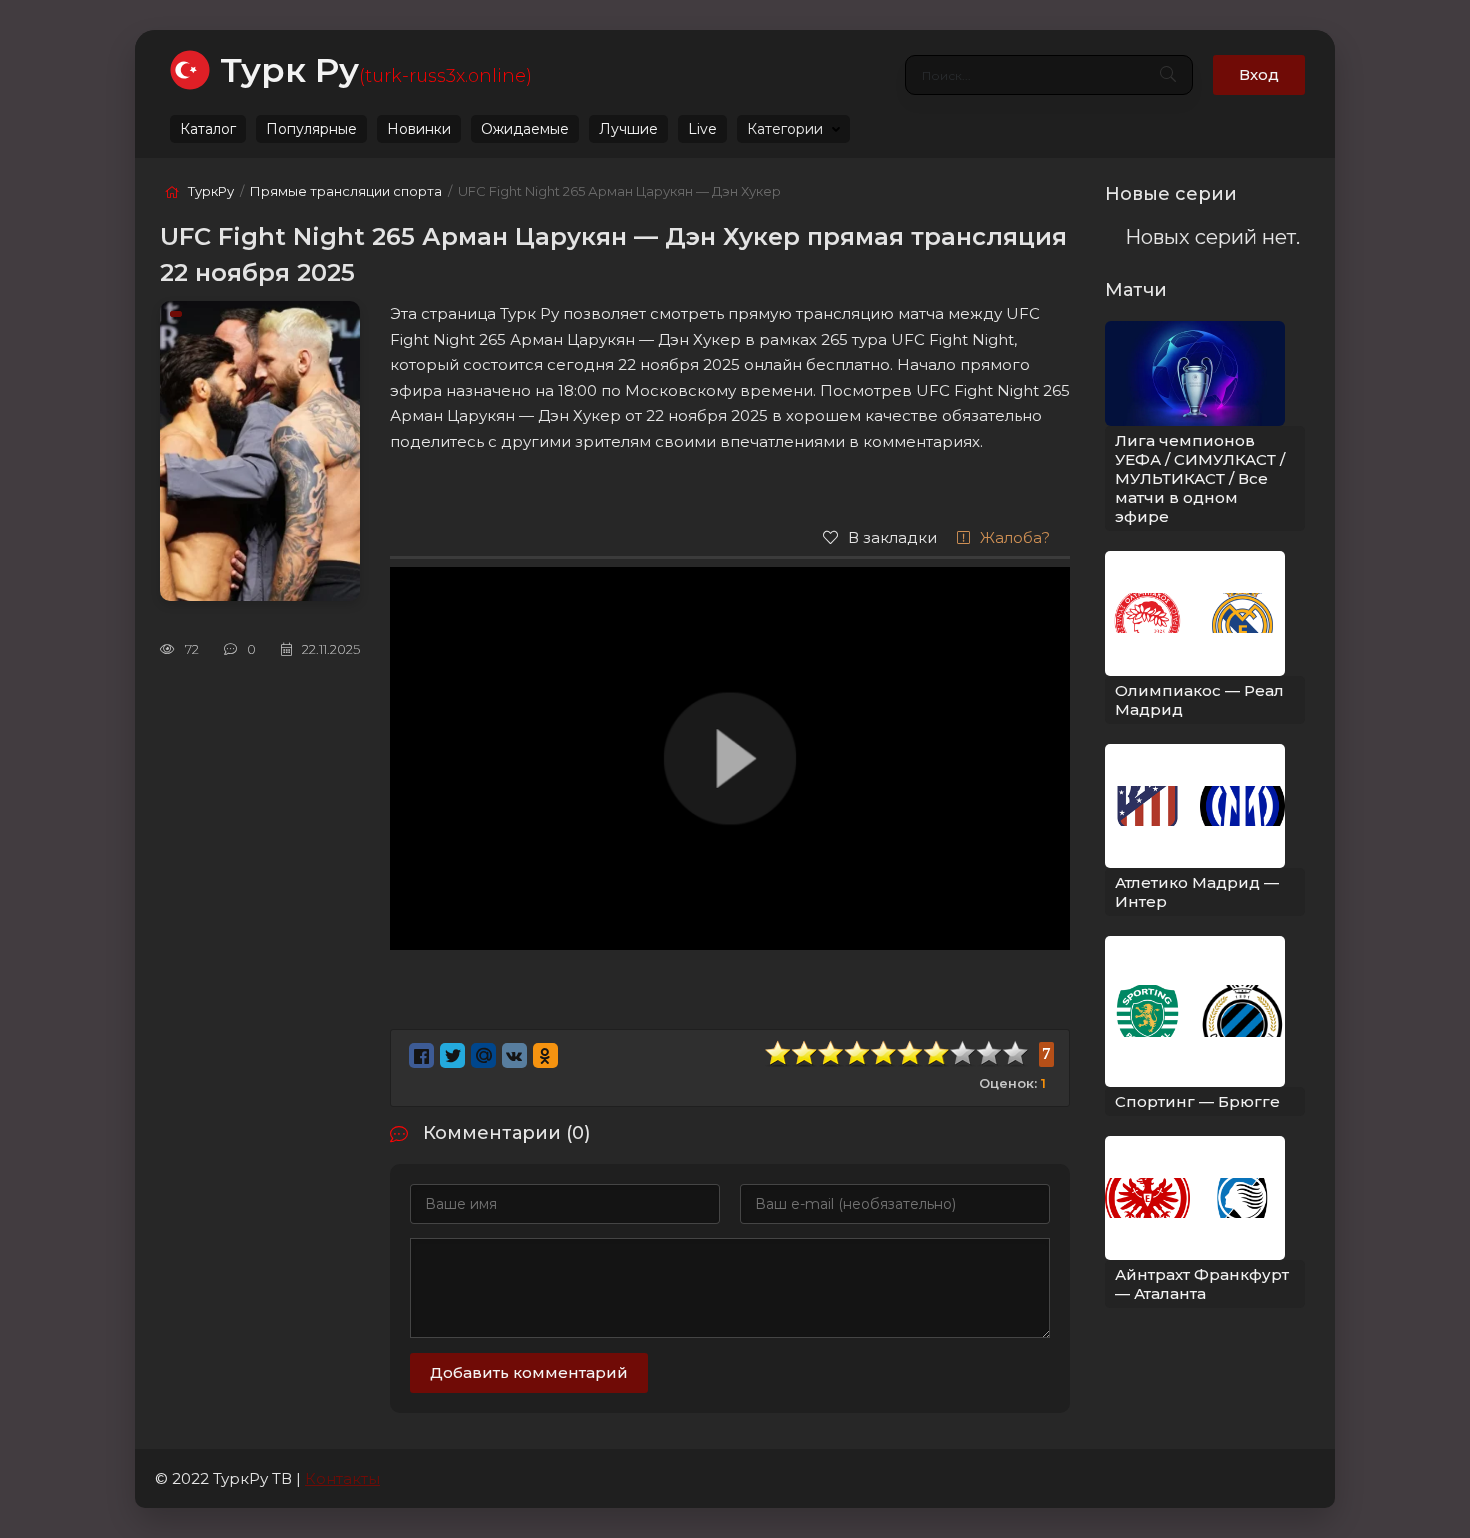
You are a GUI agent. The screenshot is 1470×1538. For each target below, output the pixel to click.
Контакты (342, 1478)
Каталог (208, 129)
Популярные (311, 129)
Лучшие (628, 129)
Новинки (419, 129)
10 (1016, 1053)
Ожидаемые (525, 129)
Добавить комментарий (529, 1372)
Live (702, 129)
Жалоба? (1015, 537)
